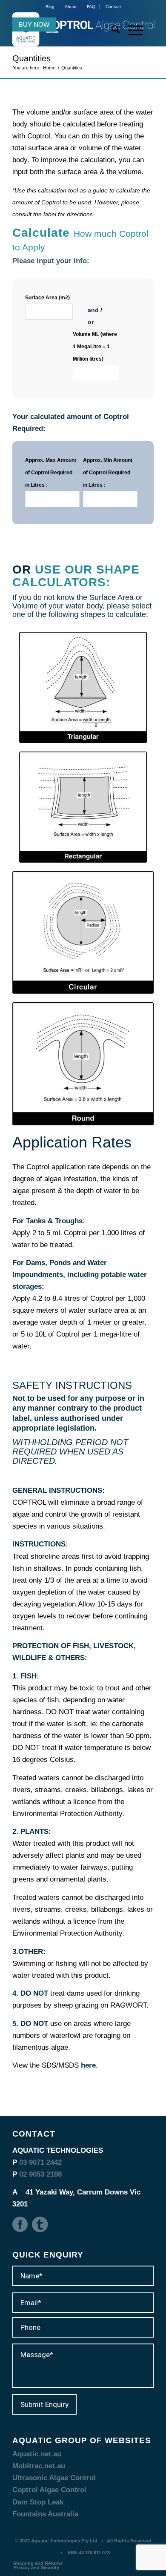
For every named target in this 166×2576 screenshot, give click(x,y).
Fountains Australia (45, 2514)
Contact (113, 7)
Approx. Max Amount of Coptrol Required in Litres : (51, 473)
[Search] (111, 29)
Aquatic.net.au (37, 2454)
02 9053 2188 (40, 2174)
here (88, 2065)
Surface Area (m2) (47, 298)
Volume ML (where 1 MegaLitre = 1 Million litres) (95, 347)
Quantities (31, 58)
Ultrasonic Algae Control (54, 2478)
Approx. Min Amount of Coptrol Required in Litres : (108, 473)
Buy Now (34, 24)
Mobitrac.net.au (39, 2466)
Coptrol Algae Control (49, 2490)
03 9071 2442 (40, 2162)
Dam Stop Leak (38, 2502)
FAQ (91, 7)
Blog (50, 7)
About (71, 7)
